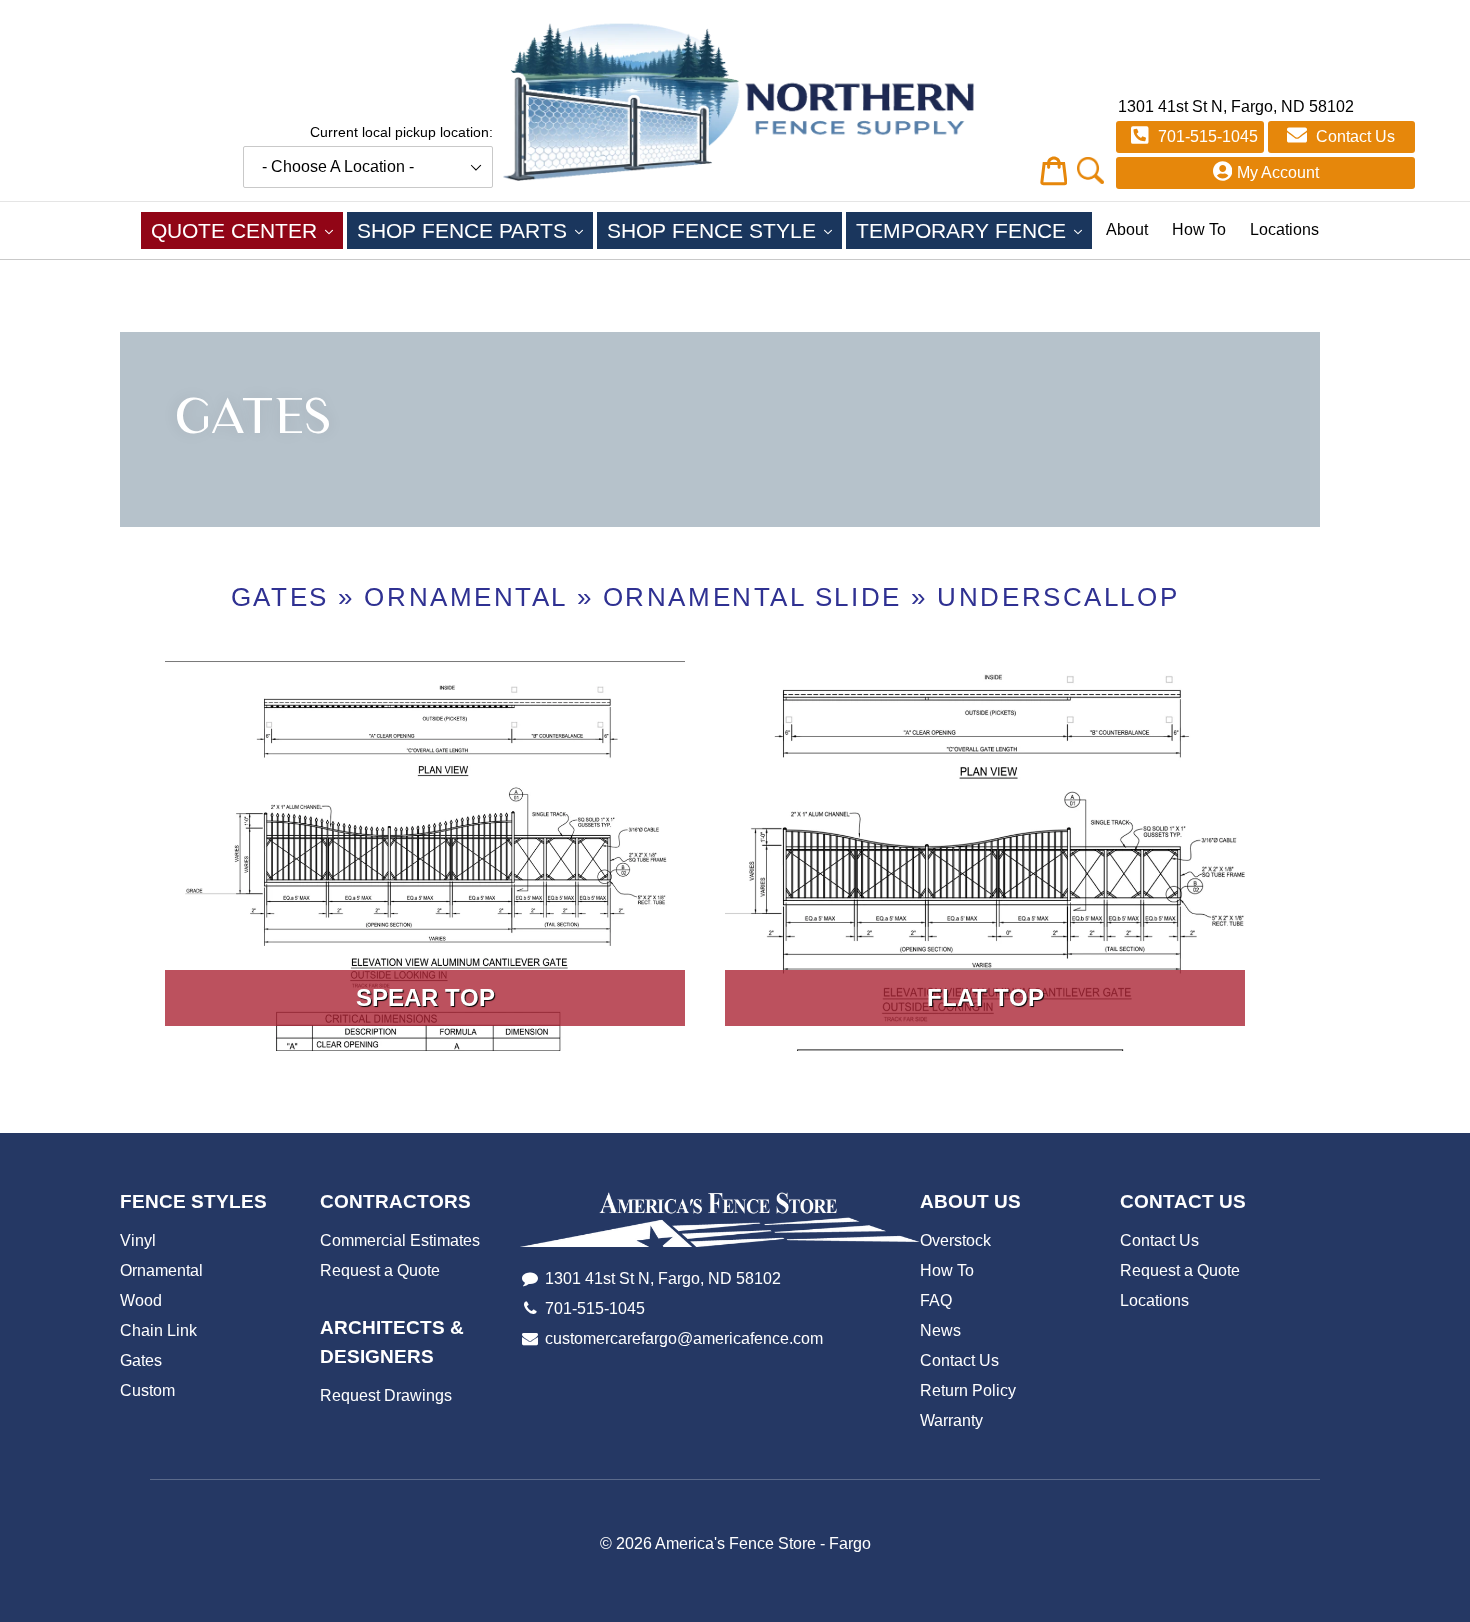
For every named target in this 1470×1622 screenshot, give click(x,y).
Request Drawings (386, 1395)
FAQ (936, 1300)
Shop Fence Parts (475, 230)
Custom (147, 1390)
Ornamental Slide (752, 597)
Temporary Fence (974, 230)
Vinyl (138, 1240)
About (1127, 229)
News (940, 1330)
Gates (280, 597)
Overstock (955, 1240)
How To (1199, 229)
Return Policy (968, 1390)
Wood (141, 1300)
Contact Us (1353, 136)
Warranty (951, 1420)
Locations (1284, 229)
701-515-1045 (1206, 136)
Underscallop (1058, 597)
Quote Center (247, 230)
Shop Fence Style (724, 230)
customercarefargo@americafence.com (684, 1338)
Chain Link (158, 1330)
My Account (1278, 172)
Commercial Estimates (400, 1240)
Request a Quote (380, 1270)
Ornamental (465, 597)
